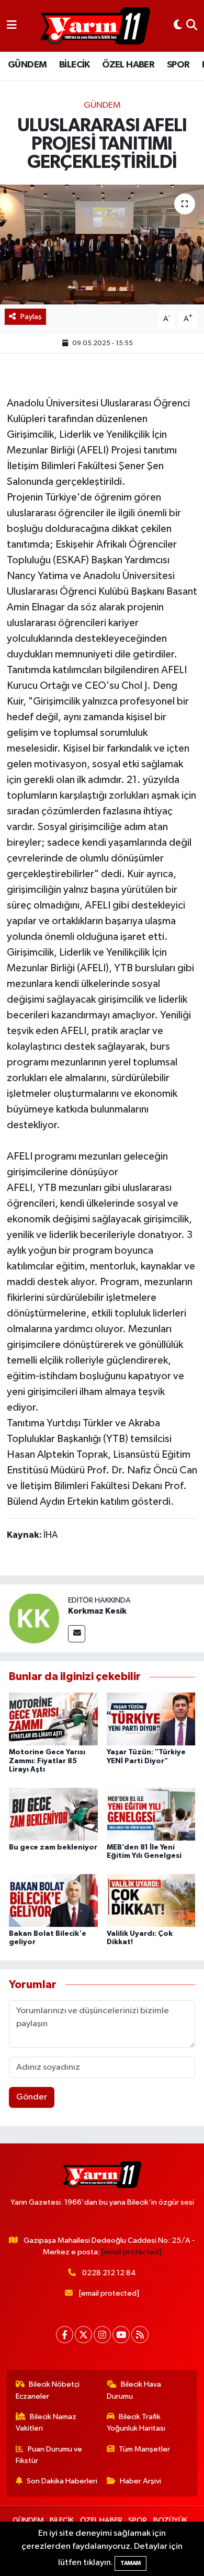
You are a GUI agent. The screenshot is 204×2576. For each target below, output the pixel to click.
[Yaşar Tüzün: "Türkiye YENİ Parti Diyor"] (151, 1719)
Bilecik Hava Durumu (134, 2390)
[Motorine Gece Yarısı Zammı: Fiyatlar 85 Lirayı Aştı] (53, 1719)
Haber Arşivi (140, 2481)
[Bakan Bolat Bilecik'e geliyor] (53, 1900)
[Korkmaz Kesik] (34, 1618)
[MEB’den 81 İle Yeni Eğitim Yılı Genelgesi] (151, 1814)
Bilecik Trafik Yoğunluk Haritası (136, 2422)
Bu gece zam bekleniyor (53, 1847)
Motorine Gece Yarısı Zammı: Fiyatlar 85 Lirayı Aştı (47, 1761)
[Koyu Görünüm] (178, 26)
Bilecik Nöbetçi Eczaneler (48, 2390)
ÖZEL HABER (128, 65)
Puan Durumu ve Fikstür (49, 2455)
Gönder (32, 2097)
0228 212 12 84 (109, 2273)
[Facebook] (65, 2335)
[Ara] (192, 26)
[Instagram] (102, 2335)
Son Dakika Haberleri (62, 2481)
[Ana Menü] (12, 26)
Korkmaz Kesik (97, 1611)
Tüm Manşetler (144, 2449)
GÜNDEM (27, 65)
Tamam (131, 2563)
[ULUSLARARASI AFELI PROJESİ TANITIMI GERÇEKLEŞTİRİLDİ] (102, 245)
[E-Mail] (77, 1634)
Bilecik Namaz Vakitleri (46, 2422)
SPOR (178, 65)
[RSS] (140, 2335)
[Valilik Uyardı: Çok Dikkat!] (151, 1900)
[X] (83, 2335)
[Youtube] (121, 2335)
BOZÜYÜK (170, 2520)
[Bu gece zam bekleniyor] (53, 1814)
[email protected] (132, 2252)
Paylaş (31, 317)
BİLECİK (75, 65)
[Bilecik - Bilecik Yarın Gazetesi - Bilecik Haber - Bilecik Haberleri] (95, 26)
